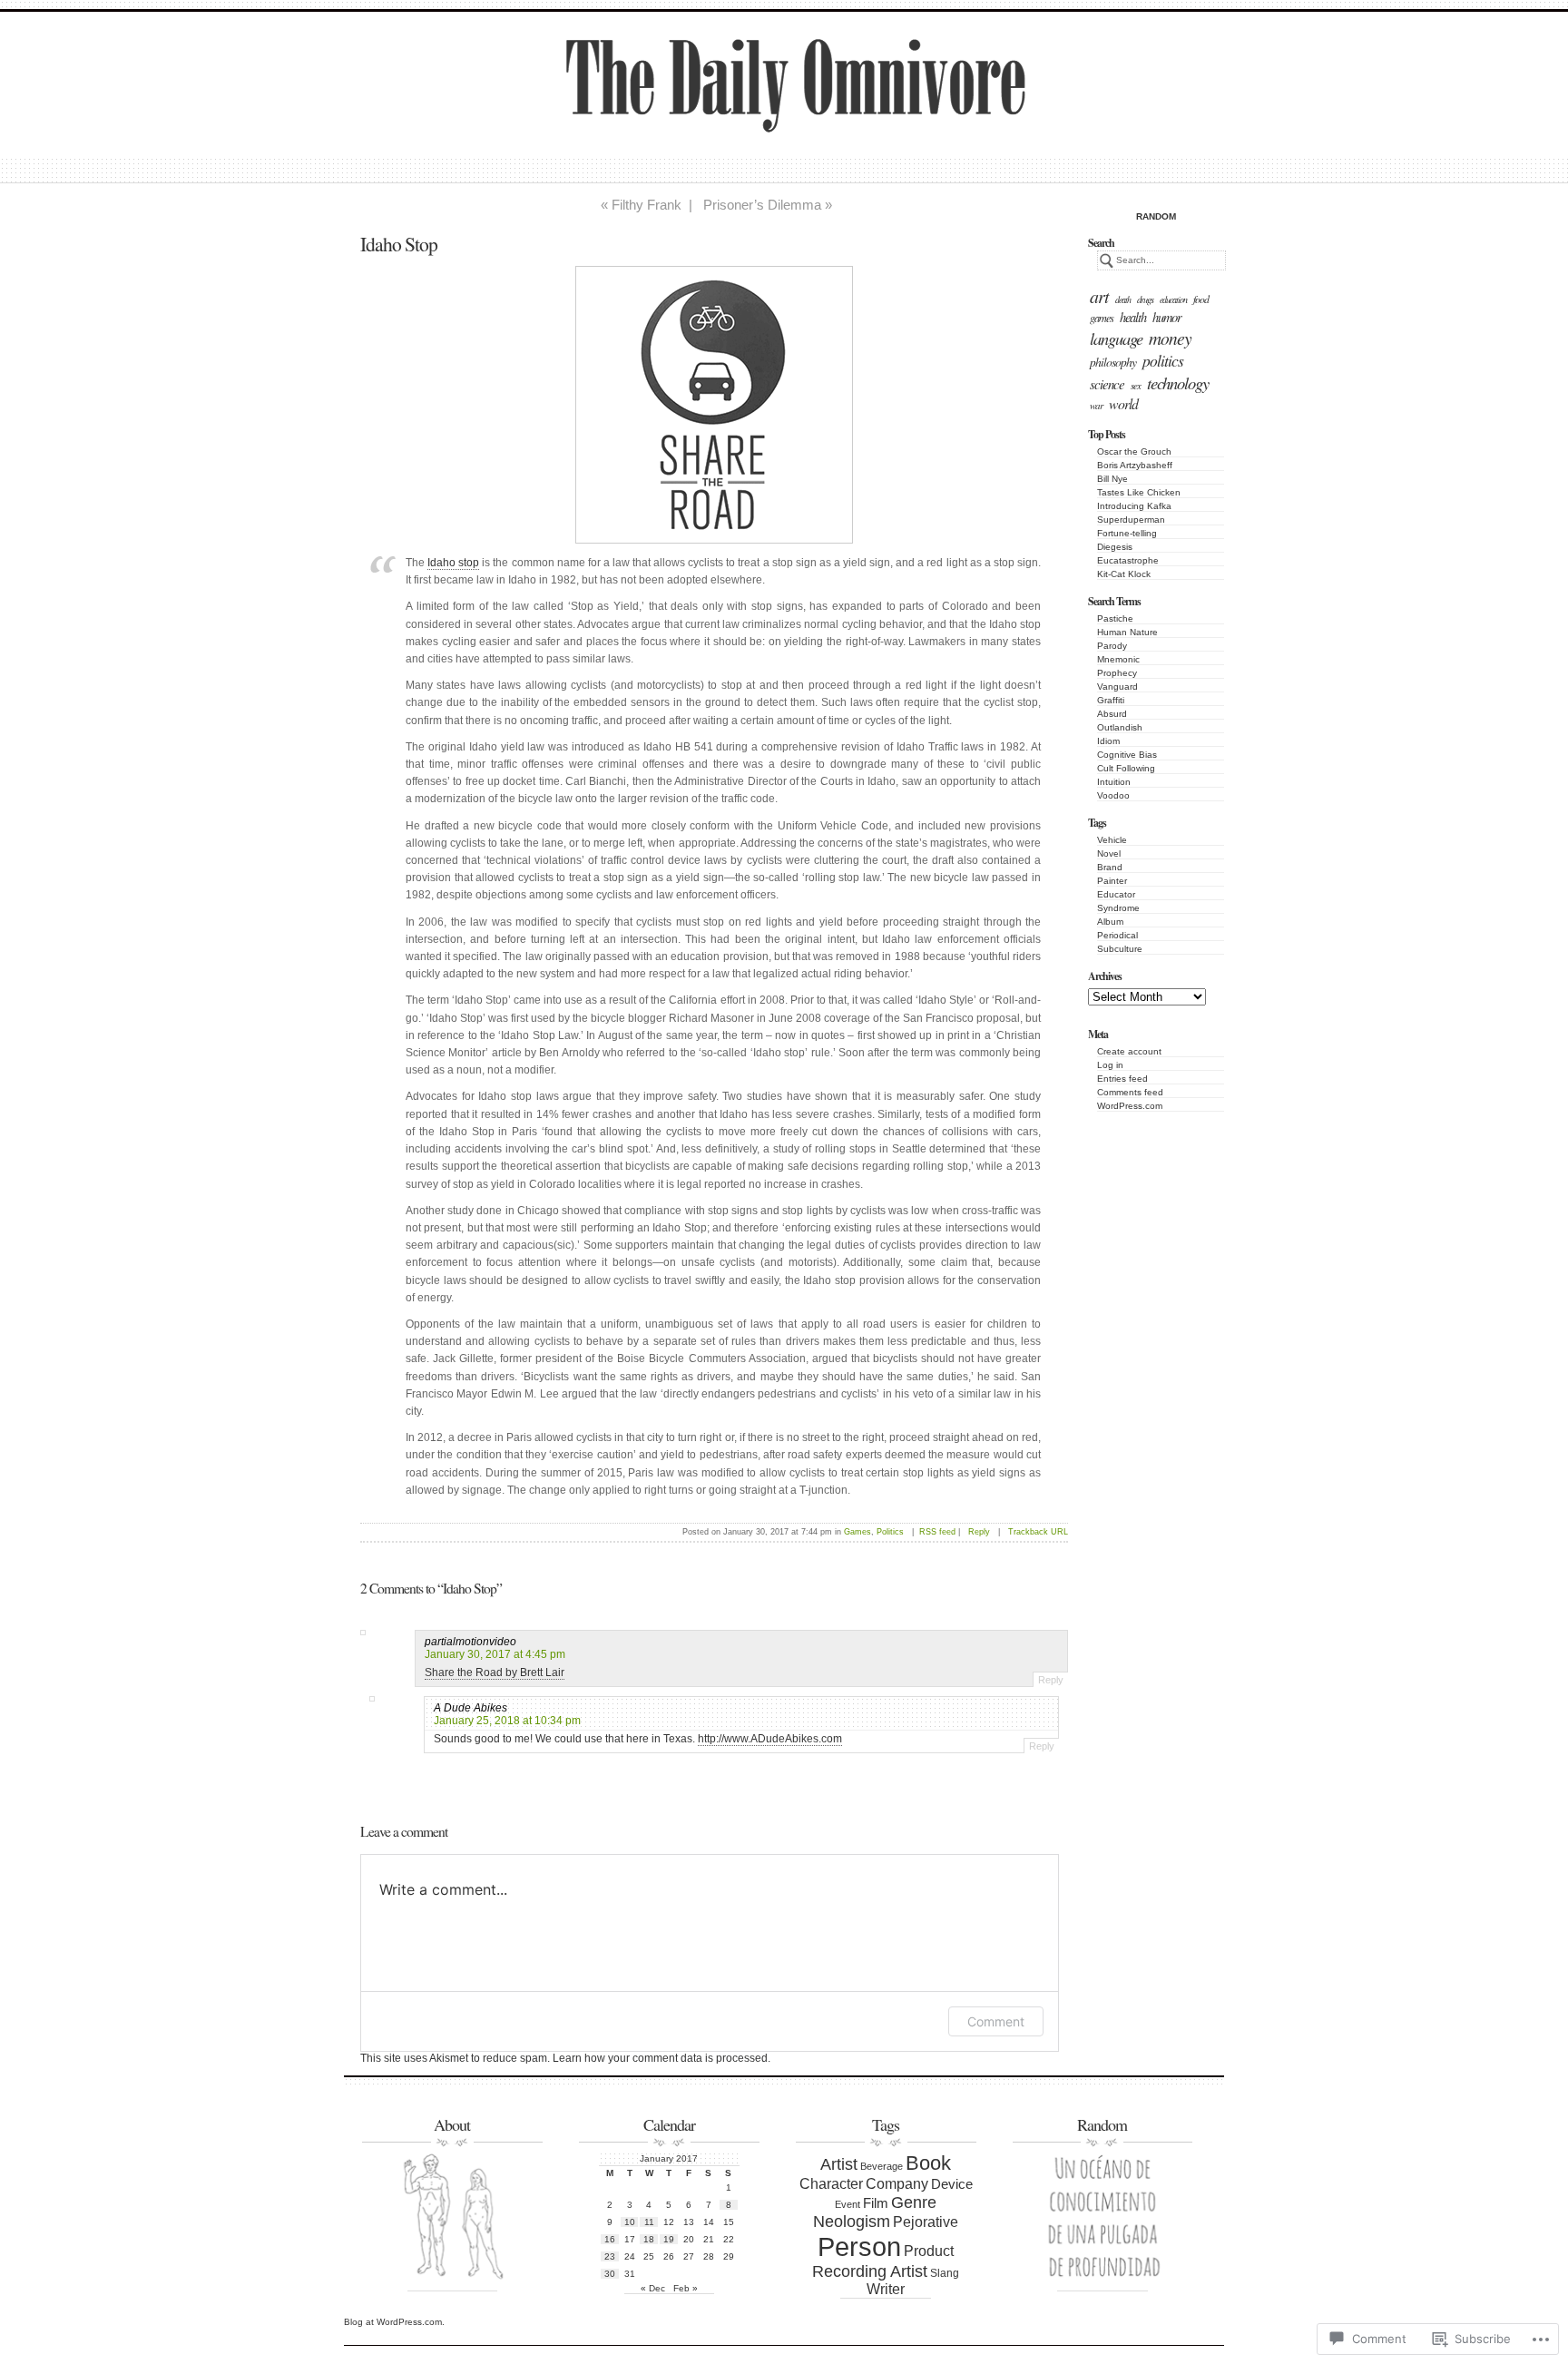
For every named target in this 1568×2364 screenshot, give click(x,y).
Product (929, 2251)
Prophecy (1117, 673)
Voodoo (1113, 795)
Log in (1110, 1065)
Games (1102, 318)
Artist (839, 2164)
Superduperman (1131, 520)
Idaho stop (453, 563)
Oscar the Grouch (1134, 451)
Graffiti (1111, 700)
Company (897, 2184)
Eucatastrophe (1128, 560)
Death (1123, 299)
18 (649, 2239)
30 (610, 2274)
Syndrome (1118, 908)
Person (859, 2246)
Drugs (1145, 299)
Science (1107, 384)
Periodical (1117, 935)
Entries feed (1122, 1079)
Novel (1109, 853)
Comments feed (1130, 1092)
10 (630, 2222)
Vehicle (1112, 840)
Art (1099, 296)
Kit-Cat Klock (1124, 574)
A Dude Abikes (470, 1708)
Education (1173, 299)
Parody (1112, 646)
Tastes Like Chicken (1139, 492)
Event (848, 2204)
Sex (1136, 385)
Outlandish (1120, 727)
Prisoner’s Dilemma (762, 205)
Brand (1110, 867)
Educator (1116, 894)
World (1123, 403)
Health (1133, 317)
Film (876, 2203)
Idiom (1108, 741)
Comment (996, 2021)
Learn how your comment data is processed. (661, 2058)
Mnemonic (1118, 659)
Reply (979, 1532)
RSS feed (937, 1532)
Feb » (686, 2288)
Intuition (1114, 782)
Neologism (852, 2222)
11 (649, 2222)
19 (669, 2239)
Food (1201, 299)
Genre (914, 2202)
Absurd (1112, 714)
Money (1170, 338)
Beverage (882, 2166)
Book (928, 2163)
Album (1110, 922)
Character (831, 2183)
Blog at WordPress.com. (394, 2322)
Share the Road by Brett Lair (495, 1672)
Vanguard (1117, 687)
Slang (945, 2273)
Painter (1112, 881)
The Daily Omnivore (722, 103)
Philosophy (1113, 362)
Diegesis (1115, 547)
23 (610, 2256)
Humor (1167, 317)
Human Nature (1127, 632)
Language (1116, 338)
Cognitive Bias (1127, 755)
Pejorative (926, 2222)
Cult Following (1126, 768)
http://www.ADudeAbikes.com (770, 1739)
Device (952, 2184)
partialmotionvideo (470, 1642)
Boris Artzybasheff (1135, 465)
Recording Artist (870, 2271)
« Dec (653, 2288)
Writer (886, 2289)
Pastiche (1115, 618)
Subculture (1120, 949)
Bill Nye (1112, 479)
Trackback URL (1038, 1532)
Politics (1163, 360)
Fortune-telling (1127, 533)
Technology (1178, 383)
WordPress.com (1130, 1106)
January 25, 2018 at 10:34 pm (507, 1721)
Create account (1129, 1051)
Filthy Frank (647, 205)
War (1096, 405)
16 (610, 2239)
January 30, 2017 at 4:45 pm (495, 1654)
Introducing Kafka (1134, 506)
